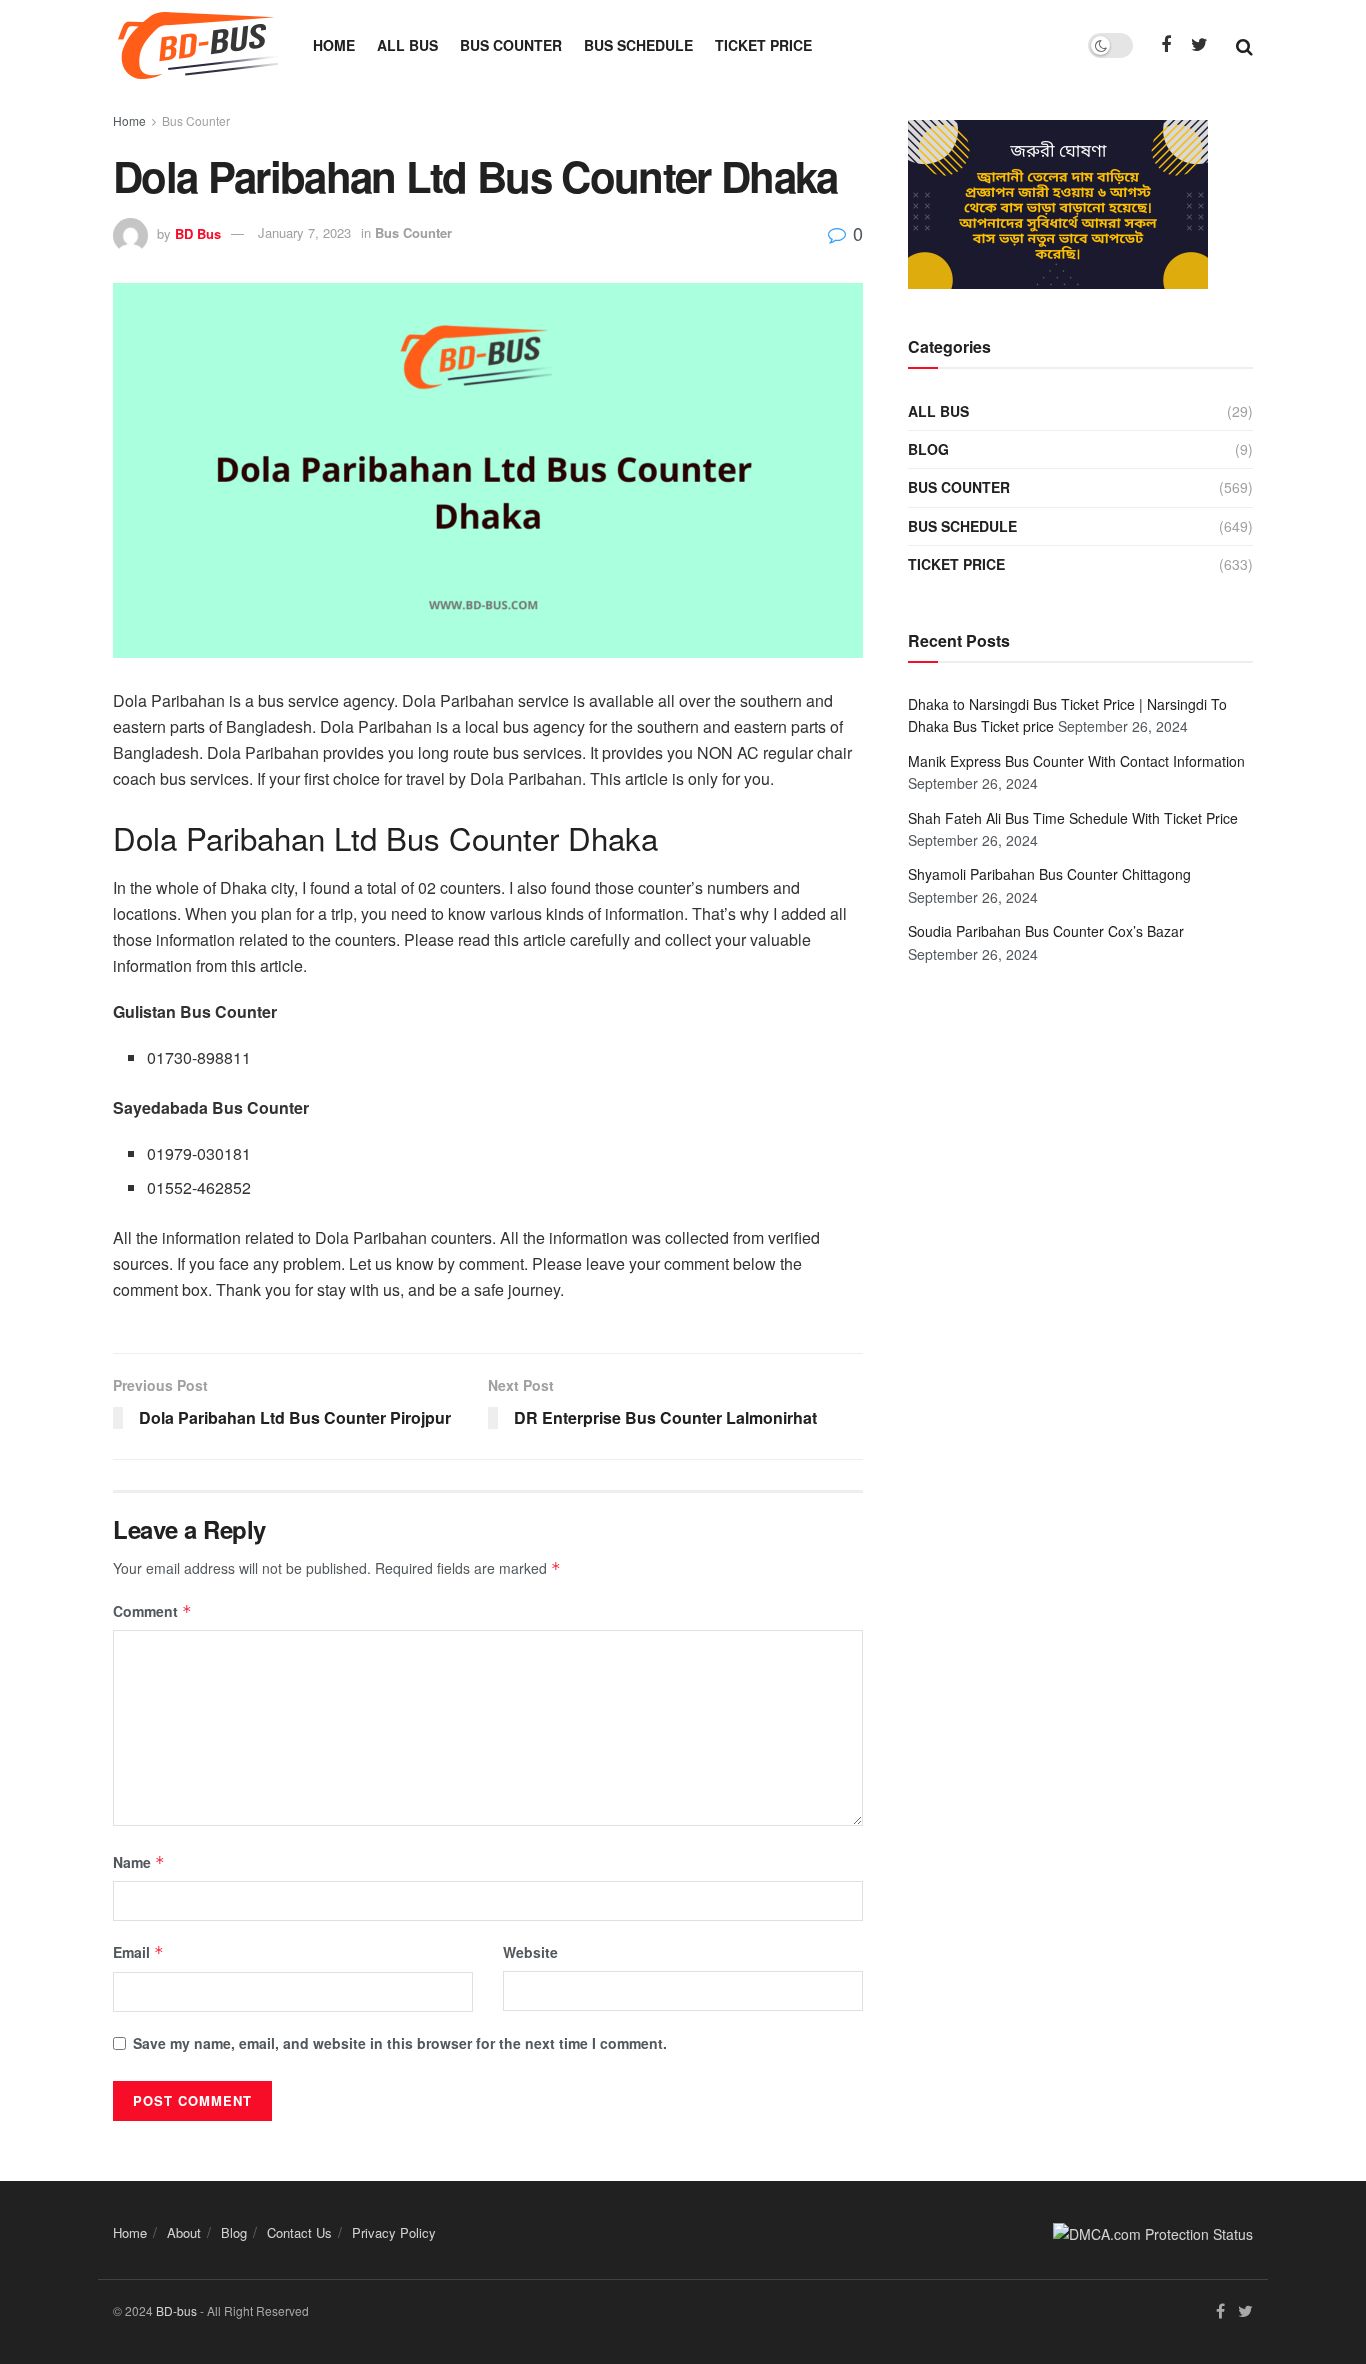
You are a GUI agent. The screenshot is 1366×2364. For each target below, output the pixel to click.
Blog (928, 449)
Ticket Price (763, 45)
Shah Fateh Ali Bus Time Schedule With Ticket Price (1073, 818)
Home (334, 45)
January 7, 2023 (304, 232)
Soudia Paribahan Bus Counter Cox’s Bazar (1046, 931)
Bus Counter (511, 45)
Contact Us (299, 2232)
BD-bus (176, 2310)
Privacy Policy (394, 2232)
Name (139, 1862)
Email (138, 1952)
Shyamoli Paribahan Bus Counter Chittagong (1049, 874)
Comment (152, 1611)
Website (530, 1952)
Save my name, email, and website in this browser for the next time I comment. (400, 2043)
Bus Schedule (638, 45)
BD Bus (198, 232)
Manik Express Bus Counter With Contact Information (1076, 761)
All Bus (407, 45)
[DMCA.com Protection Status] (1153, 2232)
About (184, 2232)
